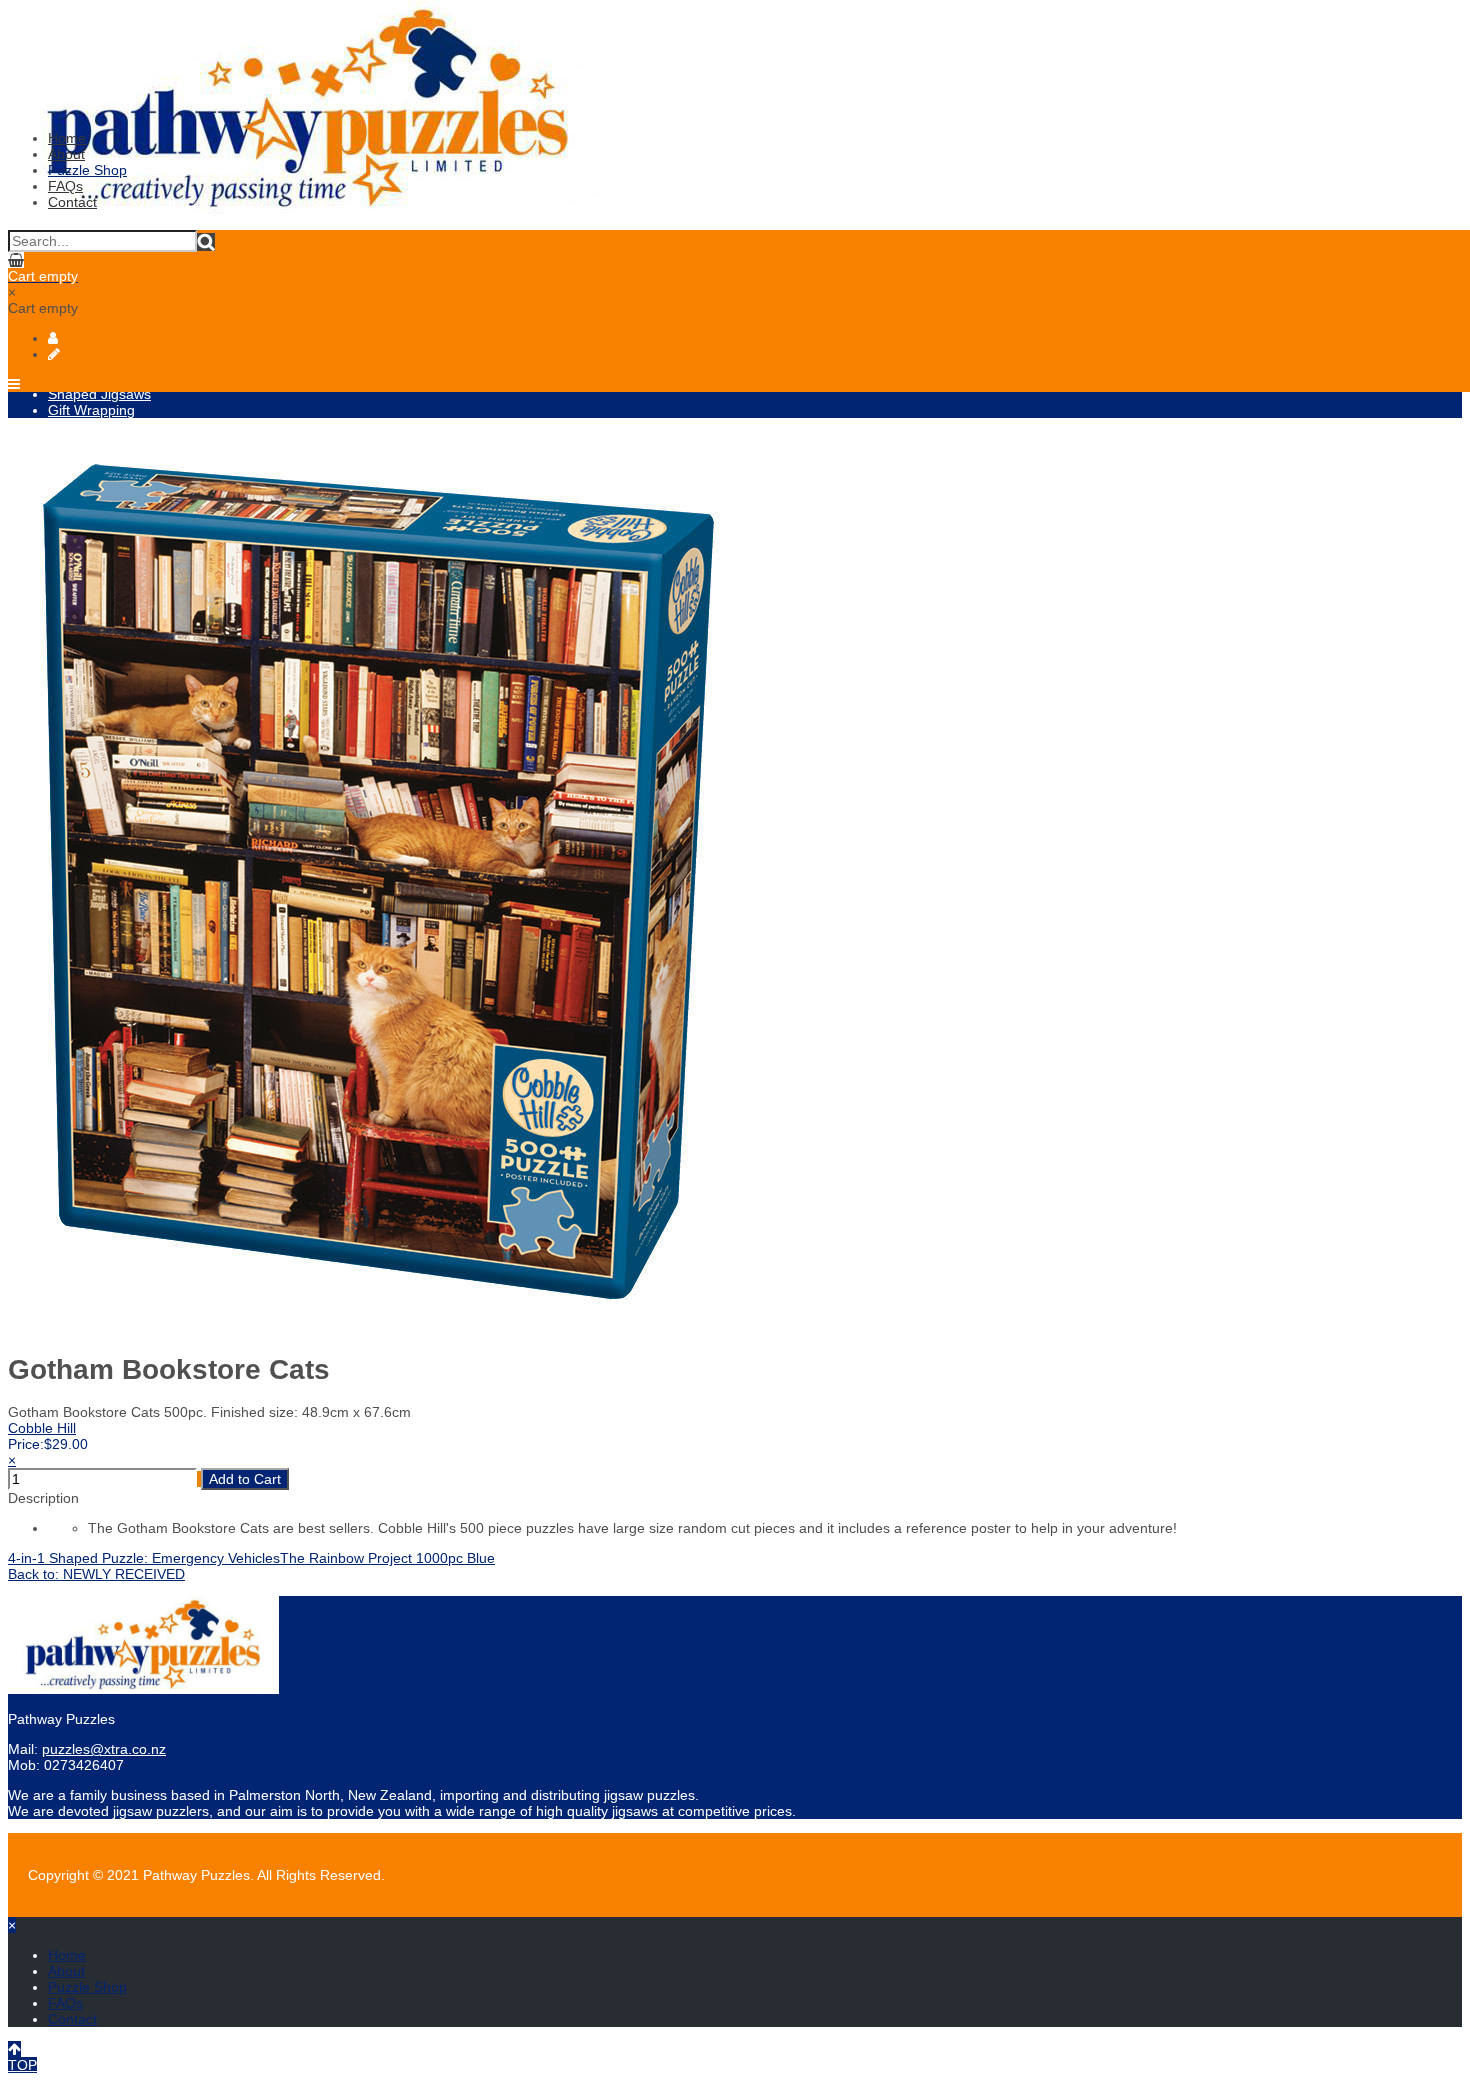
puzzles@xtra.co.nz (104, 1749)
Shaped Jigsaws (99, 394)
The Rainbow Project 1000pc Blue (387, 1558)
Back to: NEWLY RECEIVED (96, 1574)
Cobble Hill (42, 1428)
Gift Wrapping (91, 410)
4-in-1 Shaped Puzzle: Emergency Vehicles (144, 1558)
